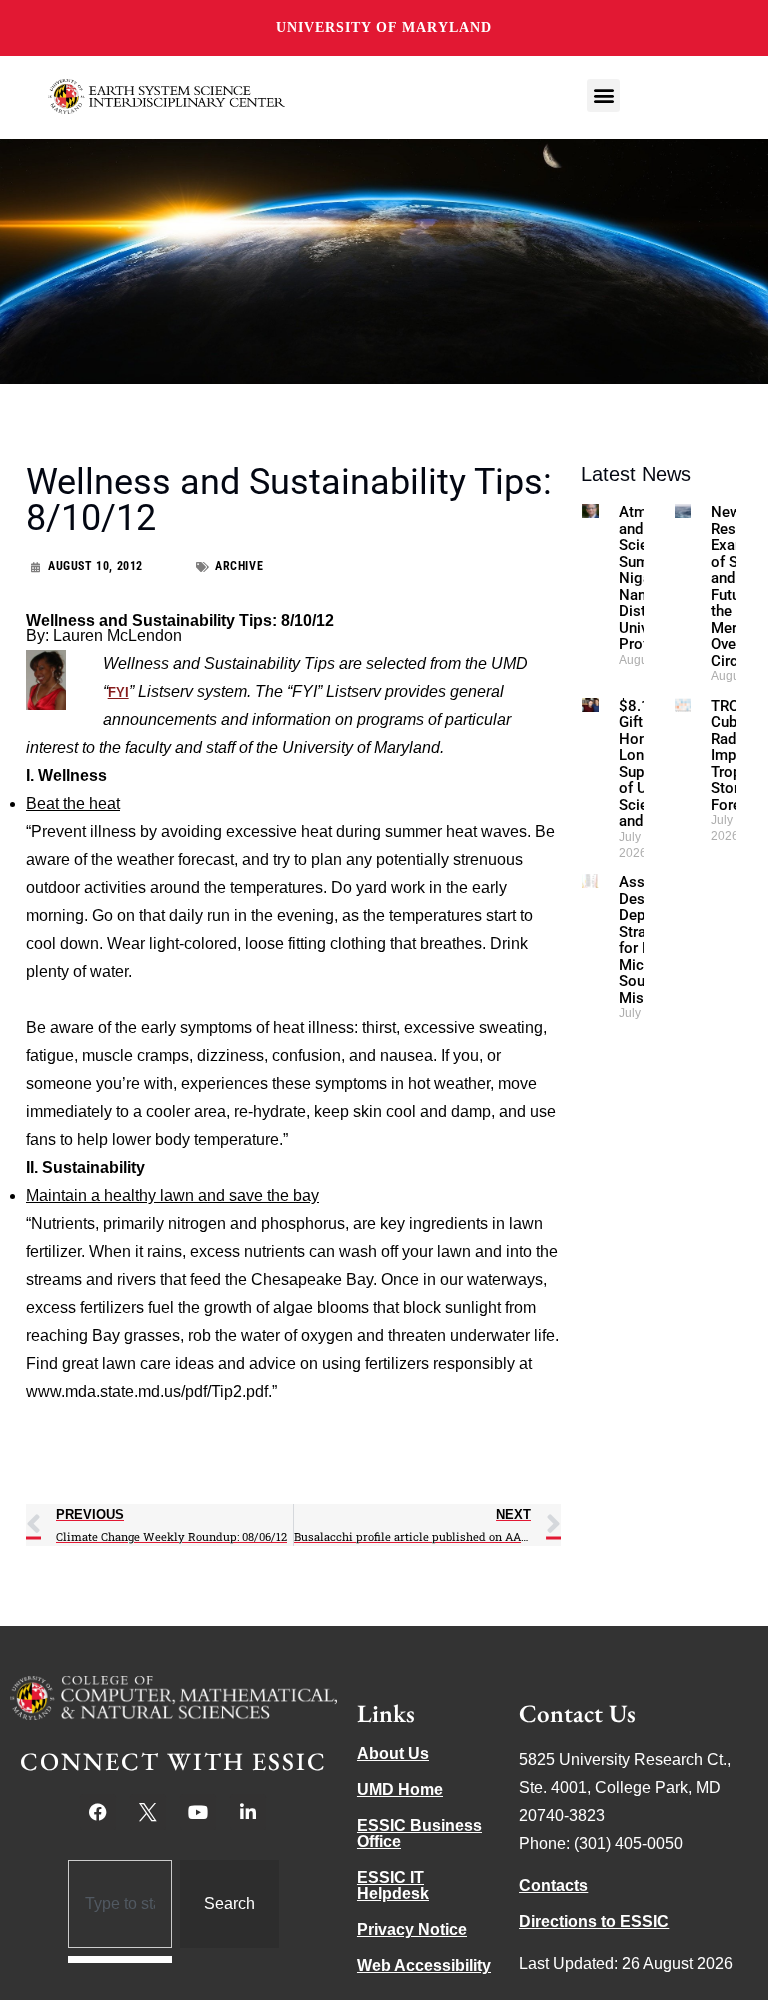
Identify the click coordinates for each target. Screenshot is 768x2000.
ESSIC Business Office (419, 1833)
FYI (118, 692)
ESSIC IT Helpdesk (393, 1885)
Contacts (553, 1885)
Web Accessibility (424, 1965)
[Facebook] (98, 1812)
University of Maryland (384, 27)
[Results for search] (120, 1959)
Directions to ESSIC (594, 1921)
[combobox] (120, 1904)
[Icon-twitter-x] (148, 1812)
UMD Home (400, 1789)
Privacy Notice (412, 1929)
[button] (603, 95)
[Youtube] (198, 1812)
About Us (393, 1753)
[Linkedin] (248, 1812)
